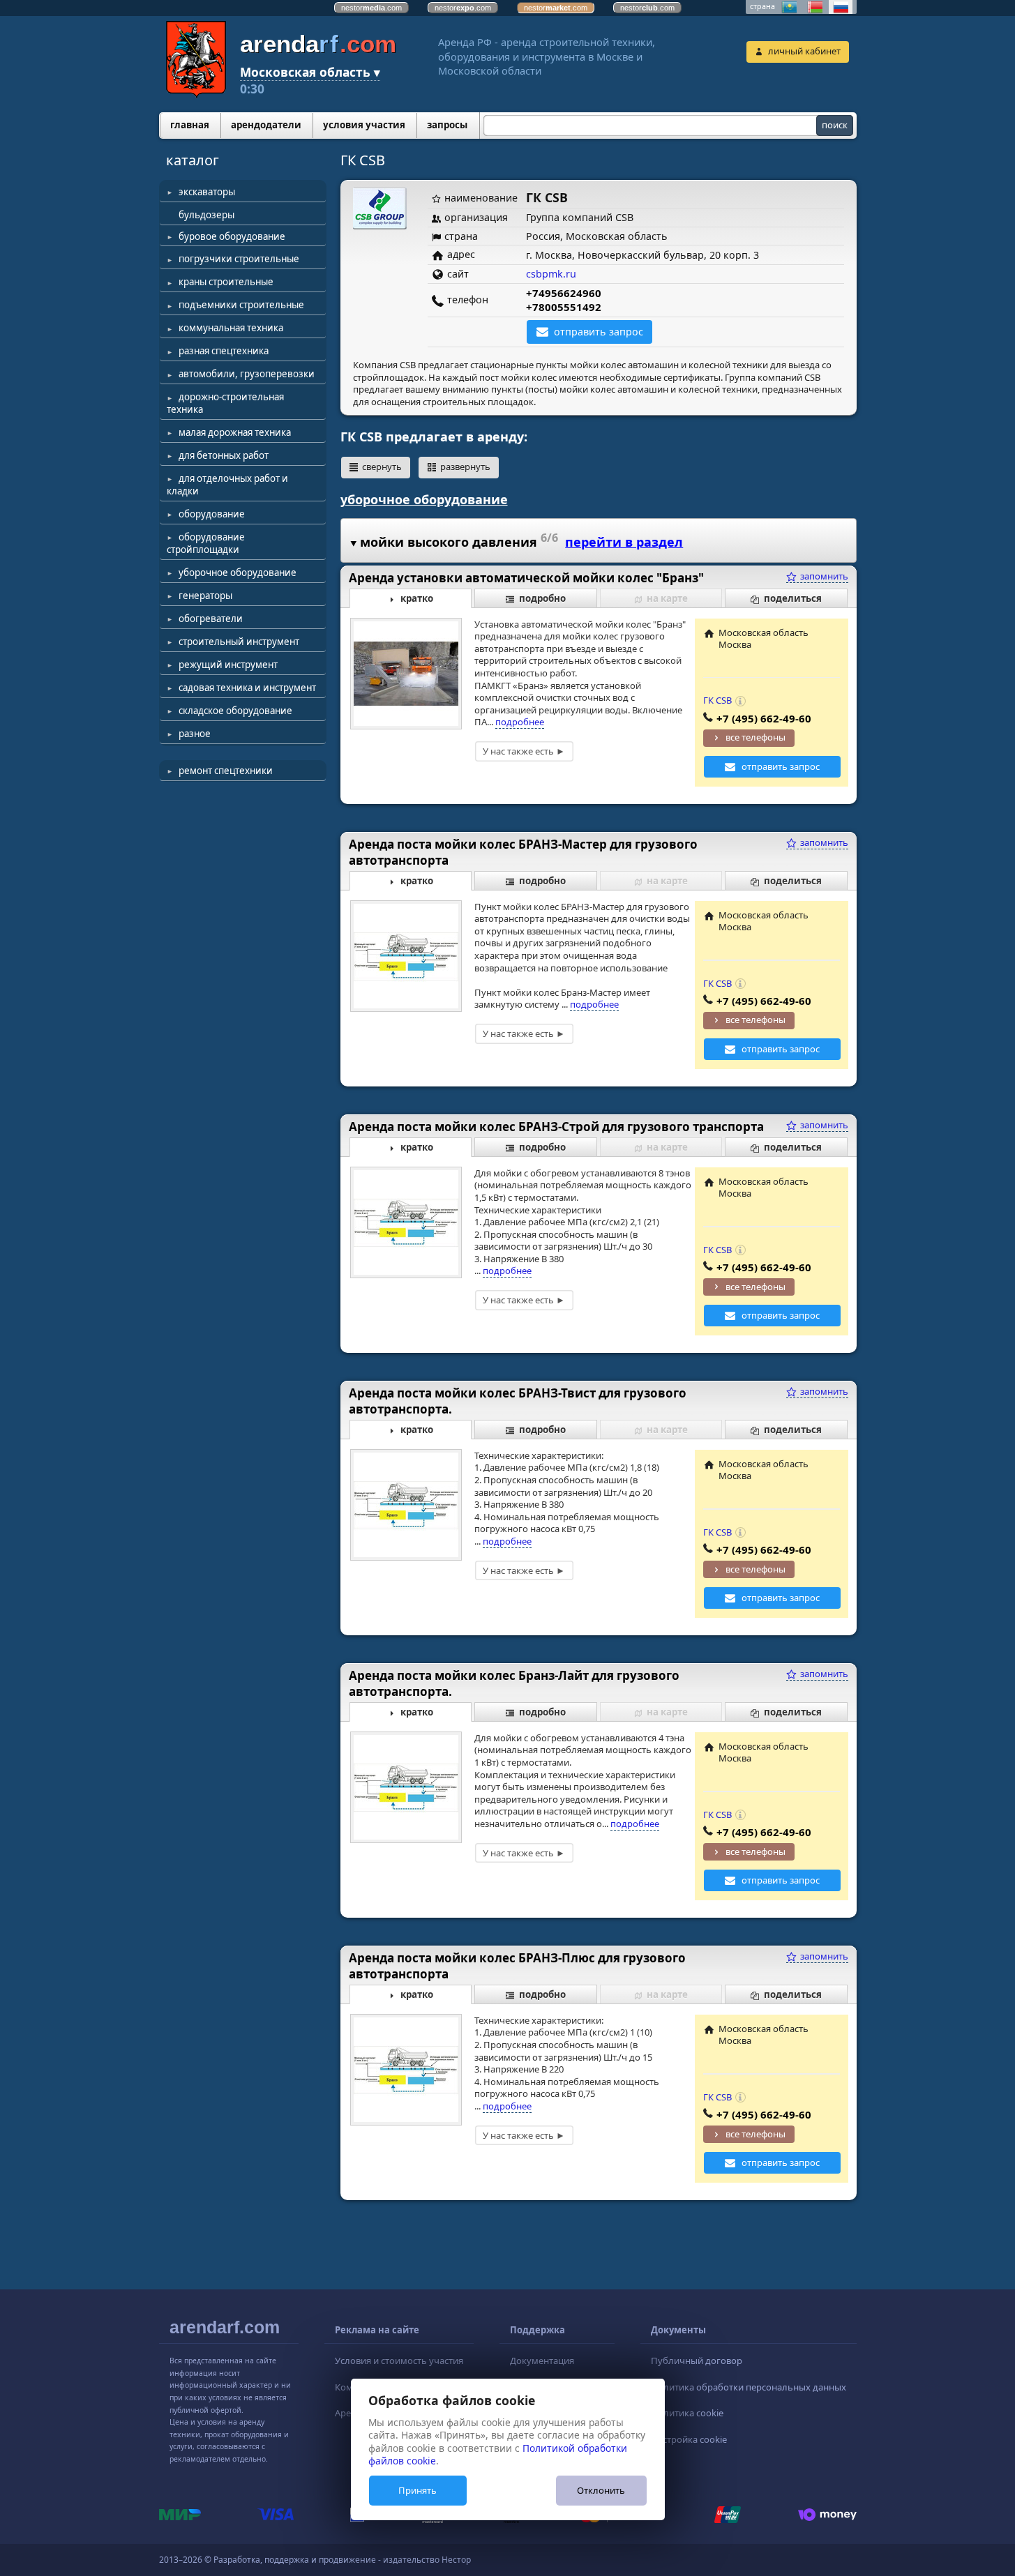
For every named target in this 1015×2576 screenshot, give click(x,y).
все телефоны (755, 737)
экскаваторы (207, 192)
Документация (542, 2361)
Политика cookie (687, 2413)
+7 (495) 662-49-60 (764, 718)
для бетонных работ (224, 455)
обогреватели (211, 619)
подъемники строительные (241, 305)
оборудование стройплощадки (206, 543)
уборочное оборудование (238, 573)
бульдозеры (206, 215)
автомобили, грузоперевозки (247, 374)
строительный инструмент (239, 642)
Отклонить (601, 2490)
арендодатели (266, 125)
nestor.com (371, 8)
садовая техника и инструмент (247, 688)
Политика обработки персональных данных (749, 2387)
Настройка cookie (689, 2439)
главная (190, 125)
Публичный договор (697, 2361)
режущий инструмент (228, 665)
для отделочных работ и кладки (227, 485)
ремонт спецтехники (226, 771)
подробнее (520, 722)
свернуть (382, 467)
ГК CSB (717, 700)
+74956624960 (564, 293)
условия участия (364, 125)
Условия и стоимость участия (399, 2361)
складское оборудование (235, 711)
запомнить (823, 576)
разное (195, 734)
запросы (447, 125)
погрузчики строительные (239, 259)
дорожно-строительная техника (225, 403)
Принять (418, 2490)
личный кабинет (804, 51)
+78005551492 (564, 307)
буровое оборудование (232, 236)
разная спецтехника (224, 351)
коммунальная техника (231, 328)
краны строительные (226, 282)
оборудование (212, 514)
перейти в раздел (624, 542)
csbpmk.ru (551, 274)
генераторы (205, 596)
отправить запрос (599, 332)
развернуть (465, 467)
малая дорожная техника (235, 432)
